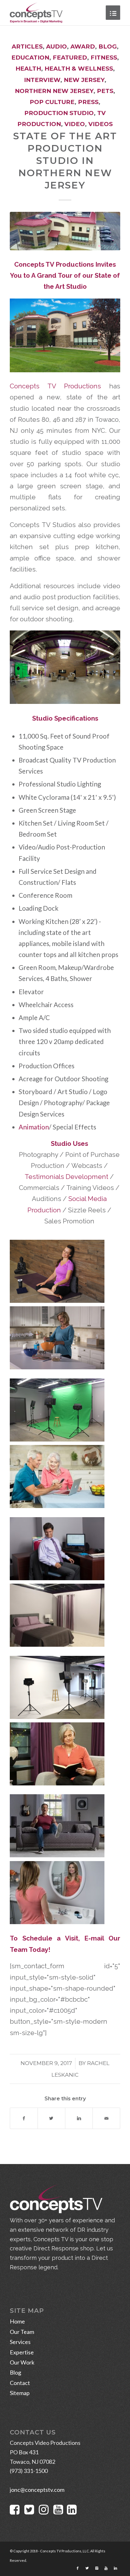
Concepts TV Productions (55, 386)
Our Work (22, 2362)
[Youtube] (106, 2568)
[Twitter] (87, 2568)
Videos (100, 124)
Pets (105, 91)
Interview (42, 80)
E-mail (94, 1938)
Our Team (22, 2332)
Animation (34, 1127)
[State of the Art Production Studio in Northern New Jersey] (65, 231)
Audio (56, 46)
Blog (108, 46)
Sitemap (20, 2393)
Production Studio (59, 113)
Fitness (104, 58)
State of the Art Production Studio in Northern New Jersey (65, 161)
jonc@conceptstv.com (37, 2490)
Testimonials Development (66, 1177)
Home (17, 2321)
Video (75, 124)
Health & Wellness (79, 69)
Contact (20, 2383)
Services (20, 2342)
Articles (27, 46)
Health (28, 69)
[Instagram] (97, 2568)
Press (88, 102)
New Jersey (84, 80)
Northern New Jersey (54, 91)
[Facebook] (78, 2568)
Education (30, 58)
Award (83, 46)
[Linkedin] (115, 2568)
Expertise (22, 2352)
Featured (70, 58)
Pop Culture (52, 102)
